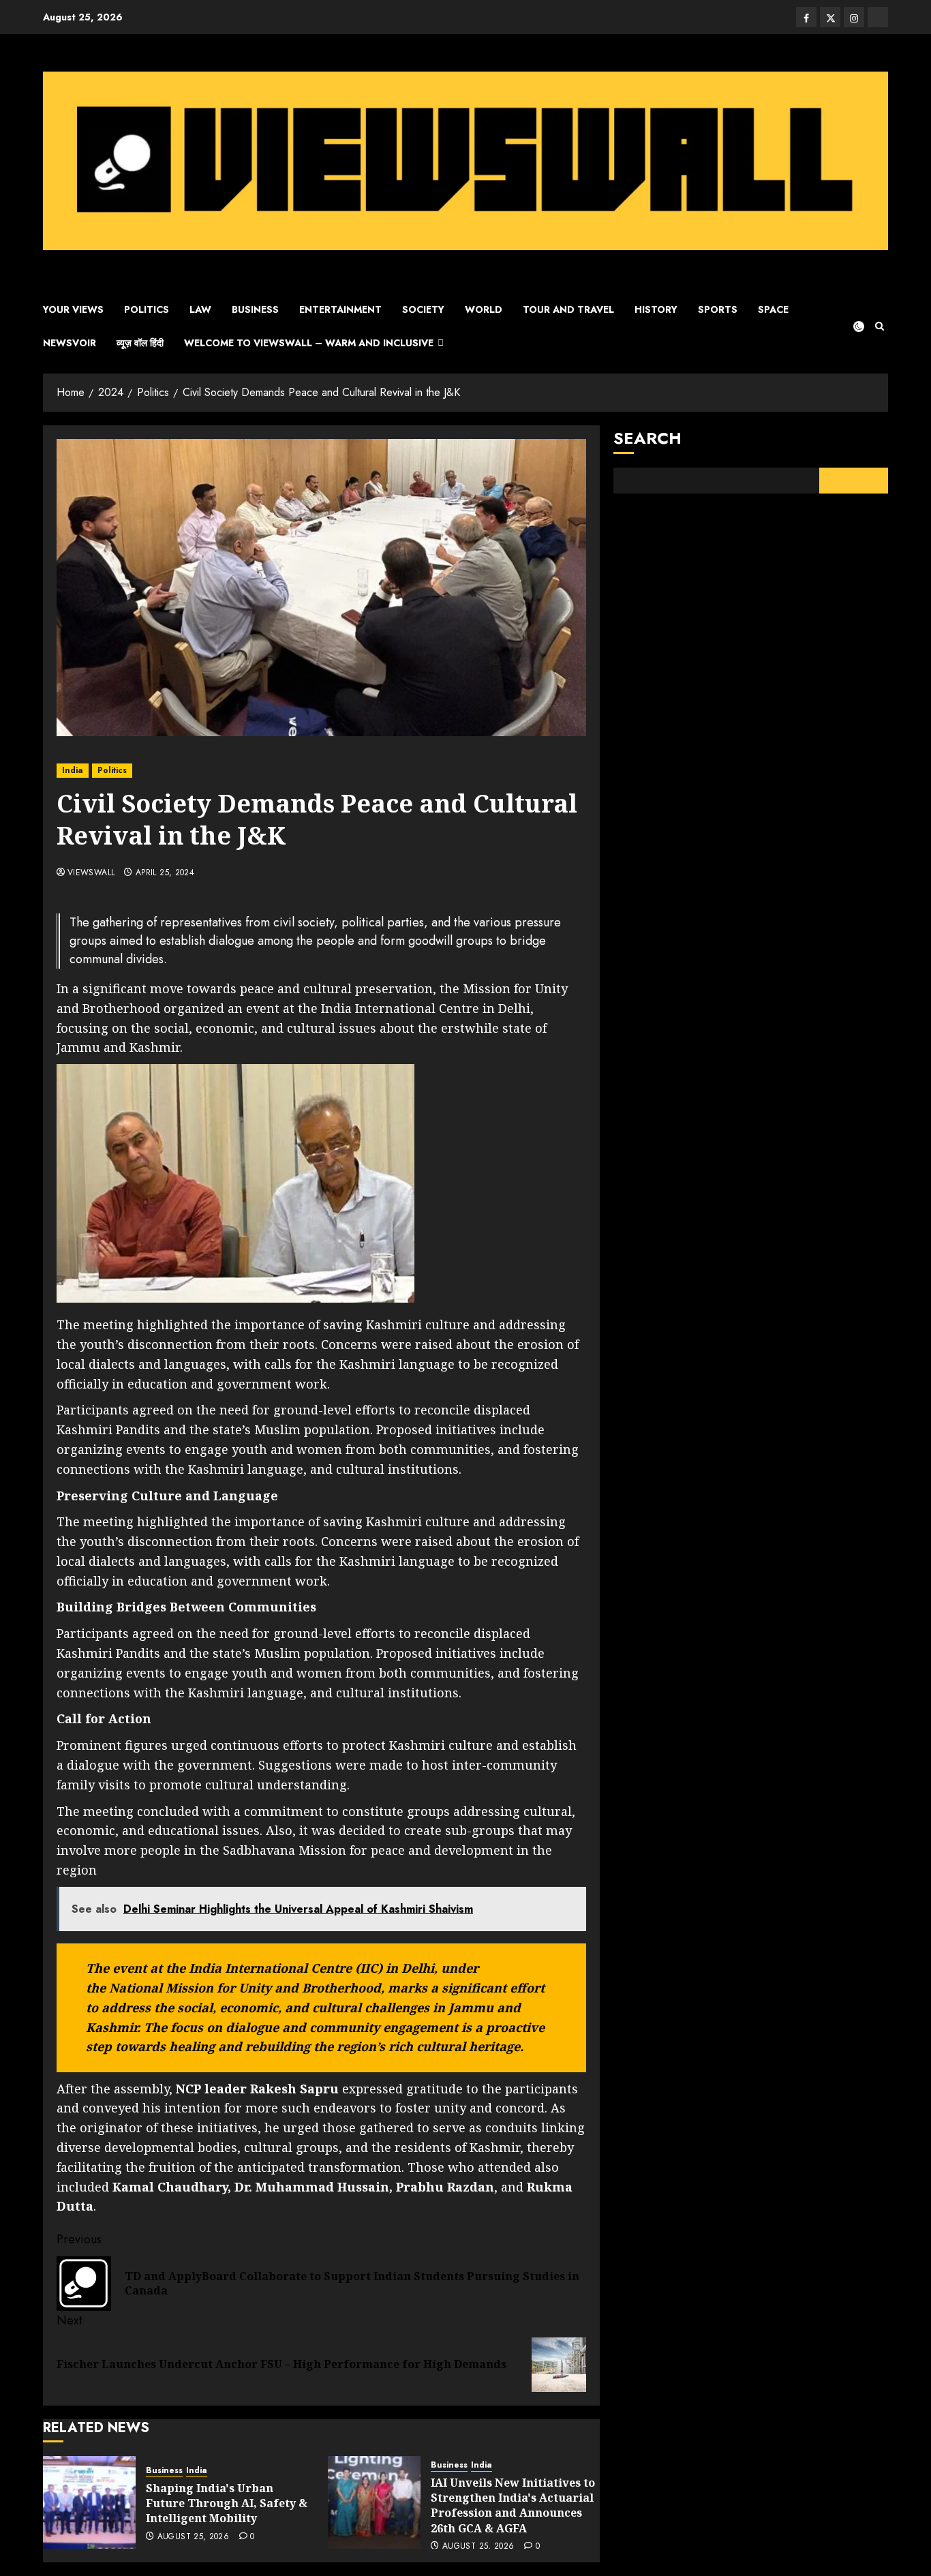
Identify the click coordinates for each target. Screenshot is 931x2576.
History (656, 309)
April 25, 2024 (165, 873)
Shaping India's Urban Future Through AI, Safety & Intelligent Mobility (227, 2503)
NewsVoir (70, 343)
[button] (880, 326)
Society (423, 309)
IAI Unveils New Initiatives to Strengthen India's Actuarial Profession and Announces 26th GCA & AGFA (513, 2505)
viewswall (91, 873)
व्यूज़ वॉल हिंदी (140, 343)
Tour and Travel (568, 309)
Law (200, 309)
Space (773, 309)
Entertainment (340, 309)
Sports (718, 309)
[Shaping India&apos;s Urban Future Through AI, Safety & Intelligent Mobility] (89, 2502)
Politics (147, 309)
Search (647, 438)
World (484, 309)
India (73, 770)
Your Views (73, 309)
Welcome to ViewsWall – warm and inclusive (309, 343)
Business (255, 309)
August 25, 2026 (193, 2537)
